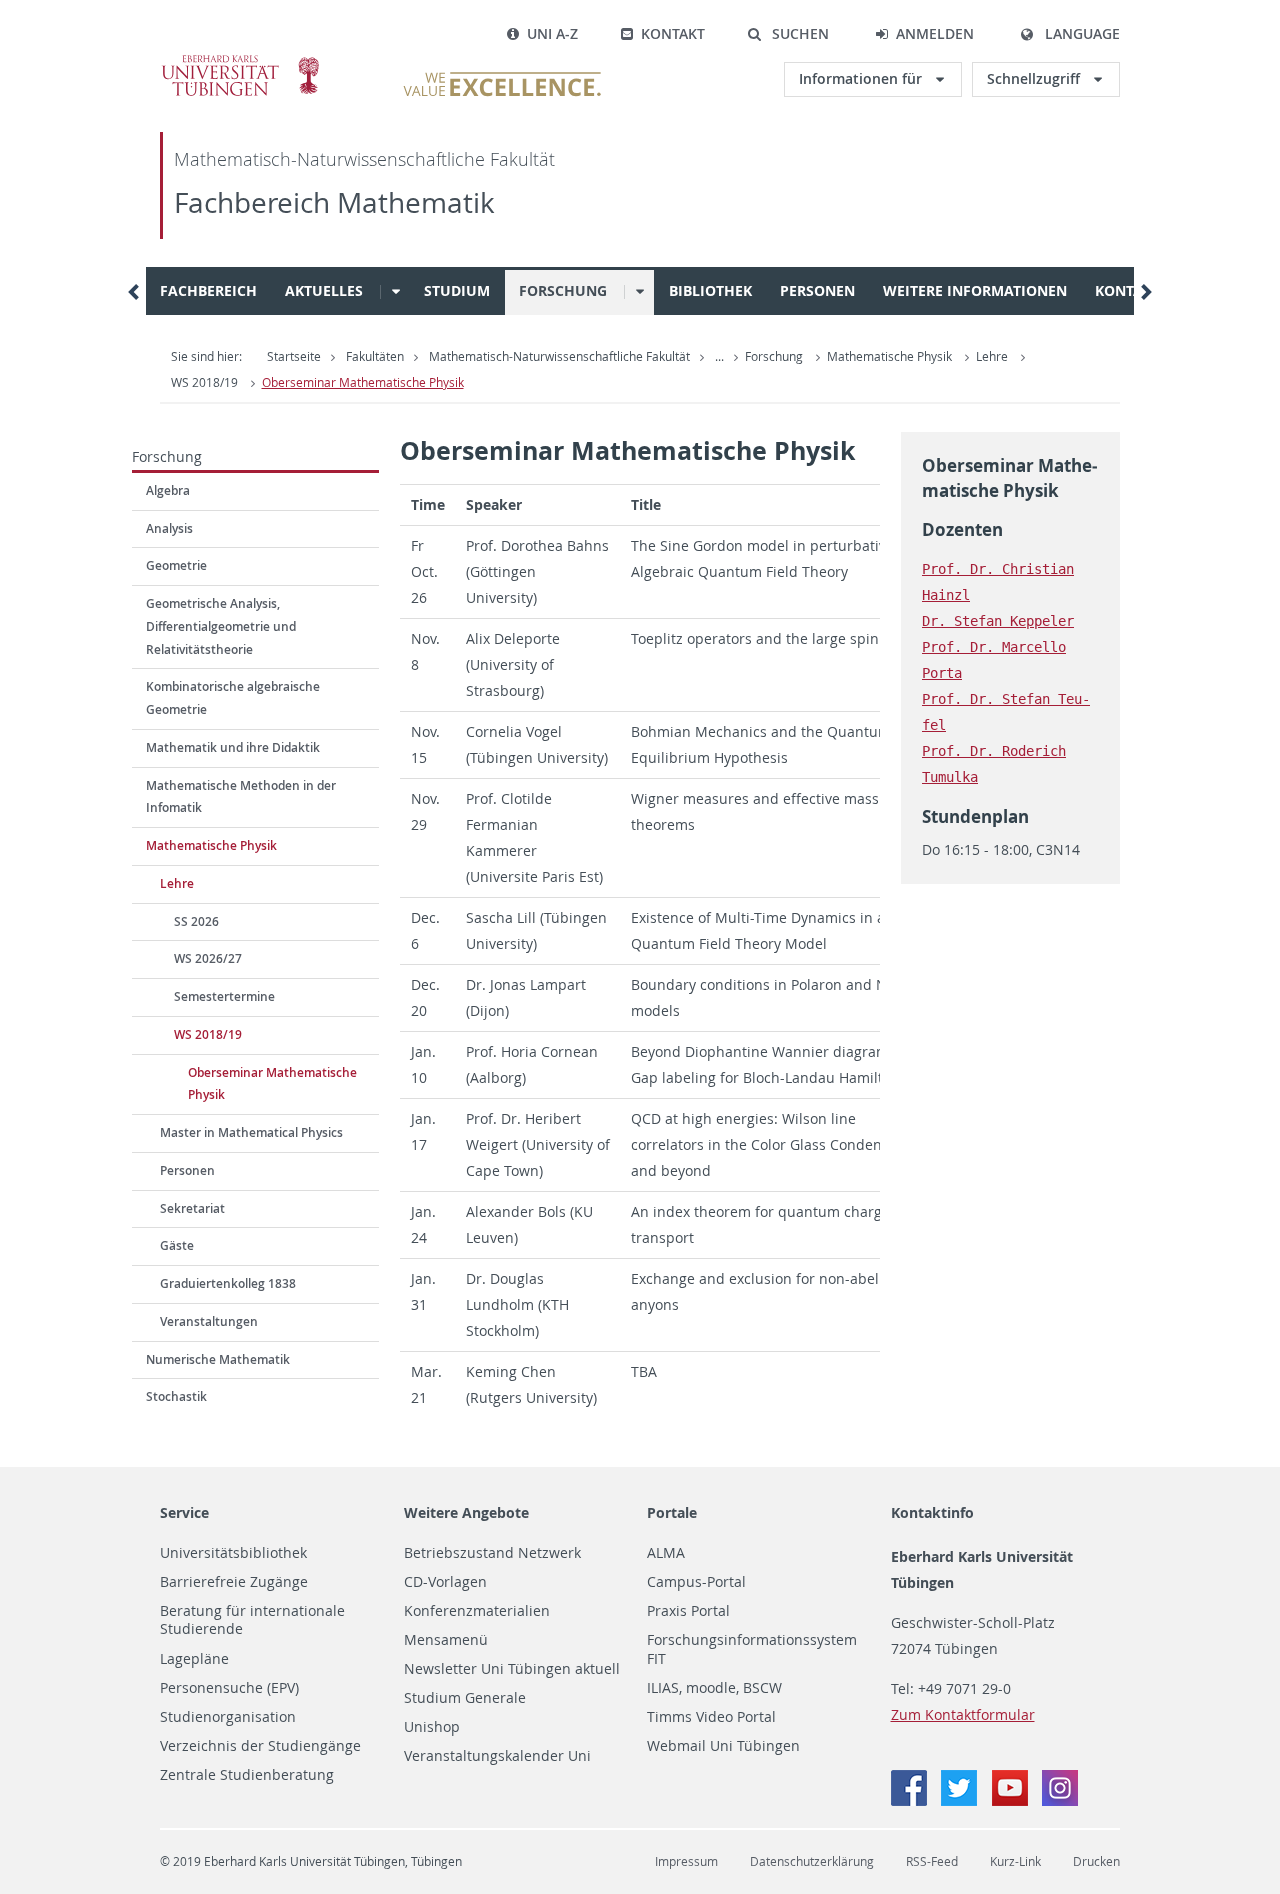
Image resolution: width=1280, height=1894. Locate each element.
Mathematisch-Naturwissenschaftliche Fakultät (364, 159)
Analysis (169, 528)
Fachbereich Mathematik (334, 202)
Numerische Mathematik (218, 1359)
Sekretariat (192, 1208)
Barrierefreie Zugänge (234, 1582)
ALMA (666, 1553)
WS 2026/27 (208, 958)
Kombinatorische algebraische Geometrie (233, 698)
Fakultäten (375, 356)
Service (184, 1512)
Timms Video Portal (711, 1717)
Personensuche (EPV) (229, 1688)
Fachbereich (208, 290)
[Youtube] (1012, 1800)
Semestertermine (224, 996)
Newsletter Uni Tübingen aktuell (512, 1669)
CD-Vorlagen (445, 1582)
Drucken (1096, 1861)
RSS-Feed (932, 1861)
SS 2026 (196, 921)
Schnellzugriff (1035, 78)
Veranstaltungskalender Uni (497, 1756)
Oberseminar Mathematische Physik (363, 382)
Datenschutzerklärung (812, 1861)
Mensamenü (446, 1640)
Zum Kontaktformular (963, 1714)
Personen (817, 290)
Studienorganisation (228, 1717)
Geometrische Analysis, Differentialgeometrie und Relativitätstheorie (221, 626)
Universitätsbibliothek (233, 1553)
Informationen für (862, 78)
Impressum (686, 1861)
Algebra (168, 490)
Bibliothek (710, 290)
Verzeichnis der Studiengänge (260, 1746)
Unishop (432, 1727)
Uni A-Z (552, 33)
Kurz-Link (1015, 1861)
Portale (672, 1512)
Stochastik (176, 1396)
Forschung (563, 290)
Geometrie (176, 565)
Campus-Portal (696, 1582)
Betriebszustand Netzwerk (492, 1553)
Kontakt (673, 33)
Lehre (992, 356)
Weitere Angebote (466, 1512)
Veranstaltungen (209, 1321)
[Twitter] (961, 1800)
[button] (788, 34)
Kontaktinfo (932, 1512)
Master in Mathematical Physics (251, 1132)
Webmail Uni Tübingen (723, 1746)
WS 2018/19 (204, 382)
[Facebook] (911, 1800)
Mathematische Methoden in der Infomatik (241, 797)
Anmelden (935, 33)
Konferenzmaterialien (477, 1611)
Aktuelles (324, 290)
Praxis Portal (688, 1611)
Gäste (177, 1245)
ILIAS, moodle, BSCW (714, 1688)
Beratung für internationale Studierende (252, 1620)
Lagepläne (194, 1659)
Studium (457, 290)
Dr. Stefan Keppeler (998, 621)
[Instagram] (1060, 1800)
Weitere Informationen (975, 290)
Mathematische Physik (889, 356)
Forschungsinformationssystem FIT (752, 1649)
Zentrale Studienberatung (247, 1775)
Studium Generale (465, 1698)
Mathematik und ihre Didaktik (233, 747)
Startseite (294, 356)
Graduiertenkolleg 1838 (228, 1283)
